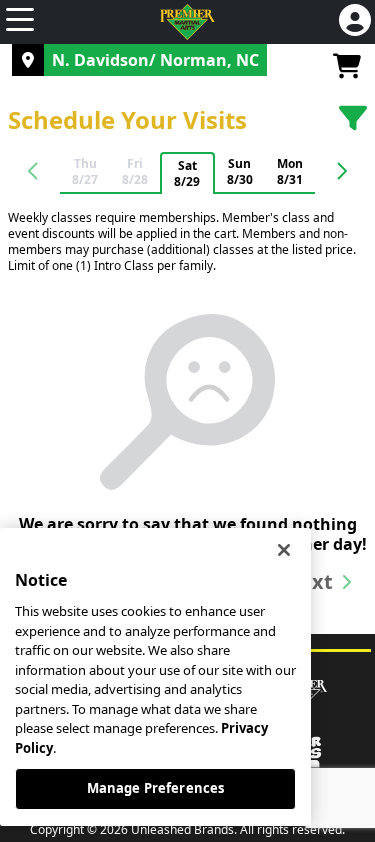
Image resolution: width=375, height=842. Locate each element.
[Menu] (20, 22)
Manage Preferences (155, 788)
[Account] (355, 22)
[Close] (284, 550)
